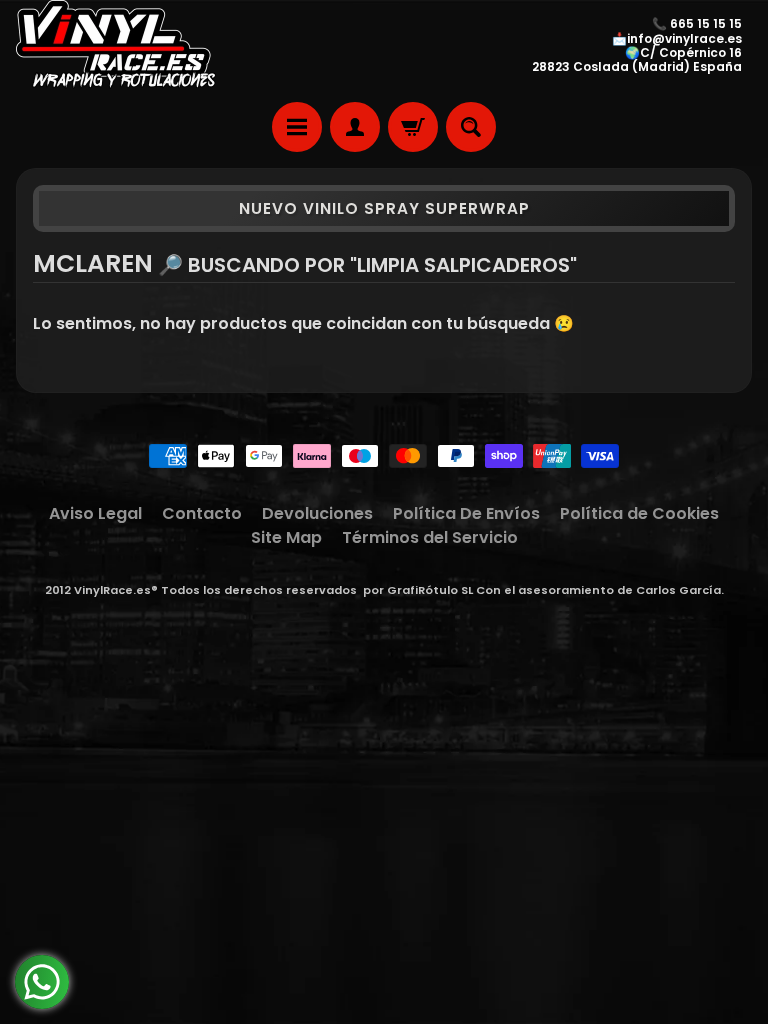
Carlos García (678, 590)
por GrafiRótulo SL (418, 590)
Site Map (286, 537)
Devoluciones (317, 513)
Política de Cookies (639, 513)
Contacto (202, 513)
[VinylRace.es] (116, 46)
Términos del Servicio (430, 537)
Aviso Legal (95, 513)
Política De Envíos (466, 513)
